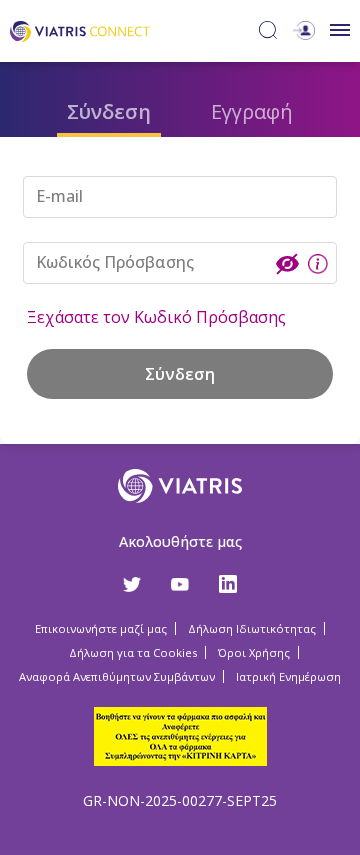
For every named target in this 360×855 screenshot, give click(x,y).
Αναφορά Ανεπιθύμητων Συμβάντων (117, 676)
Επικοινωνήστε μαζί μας (101, 628)
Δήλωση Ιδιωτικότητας (252, 628)
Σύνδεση (109, 111)
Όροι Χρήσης (254, 652)
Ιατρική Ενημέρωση (288, 676)
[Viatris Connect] (80, 29)
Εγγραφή (252, 111)
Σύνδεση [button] (180, 374)
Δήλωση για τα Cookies (133, 652)
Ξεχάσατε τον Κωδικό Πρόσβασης (156, 317)
